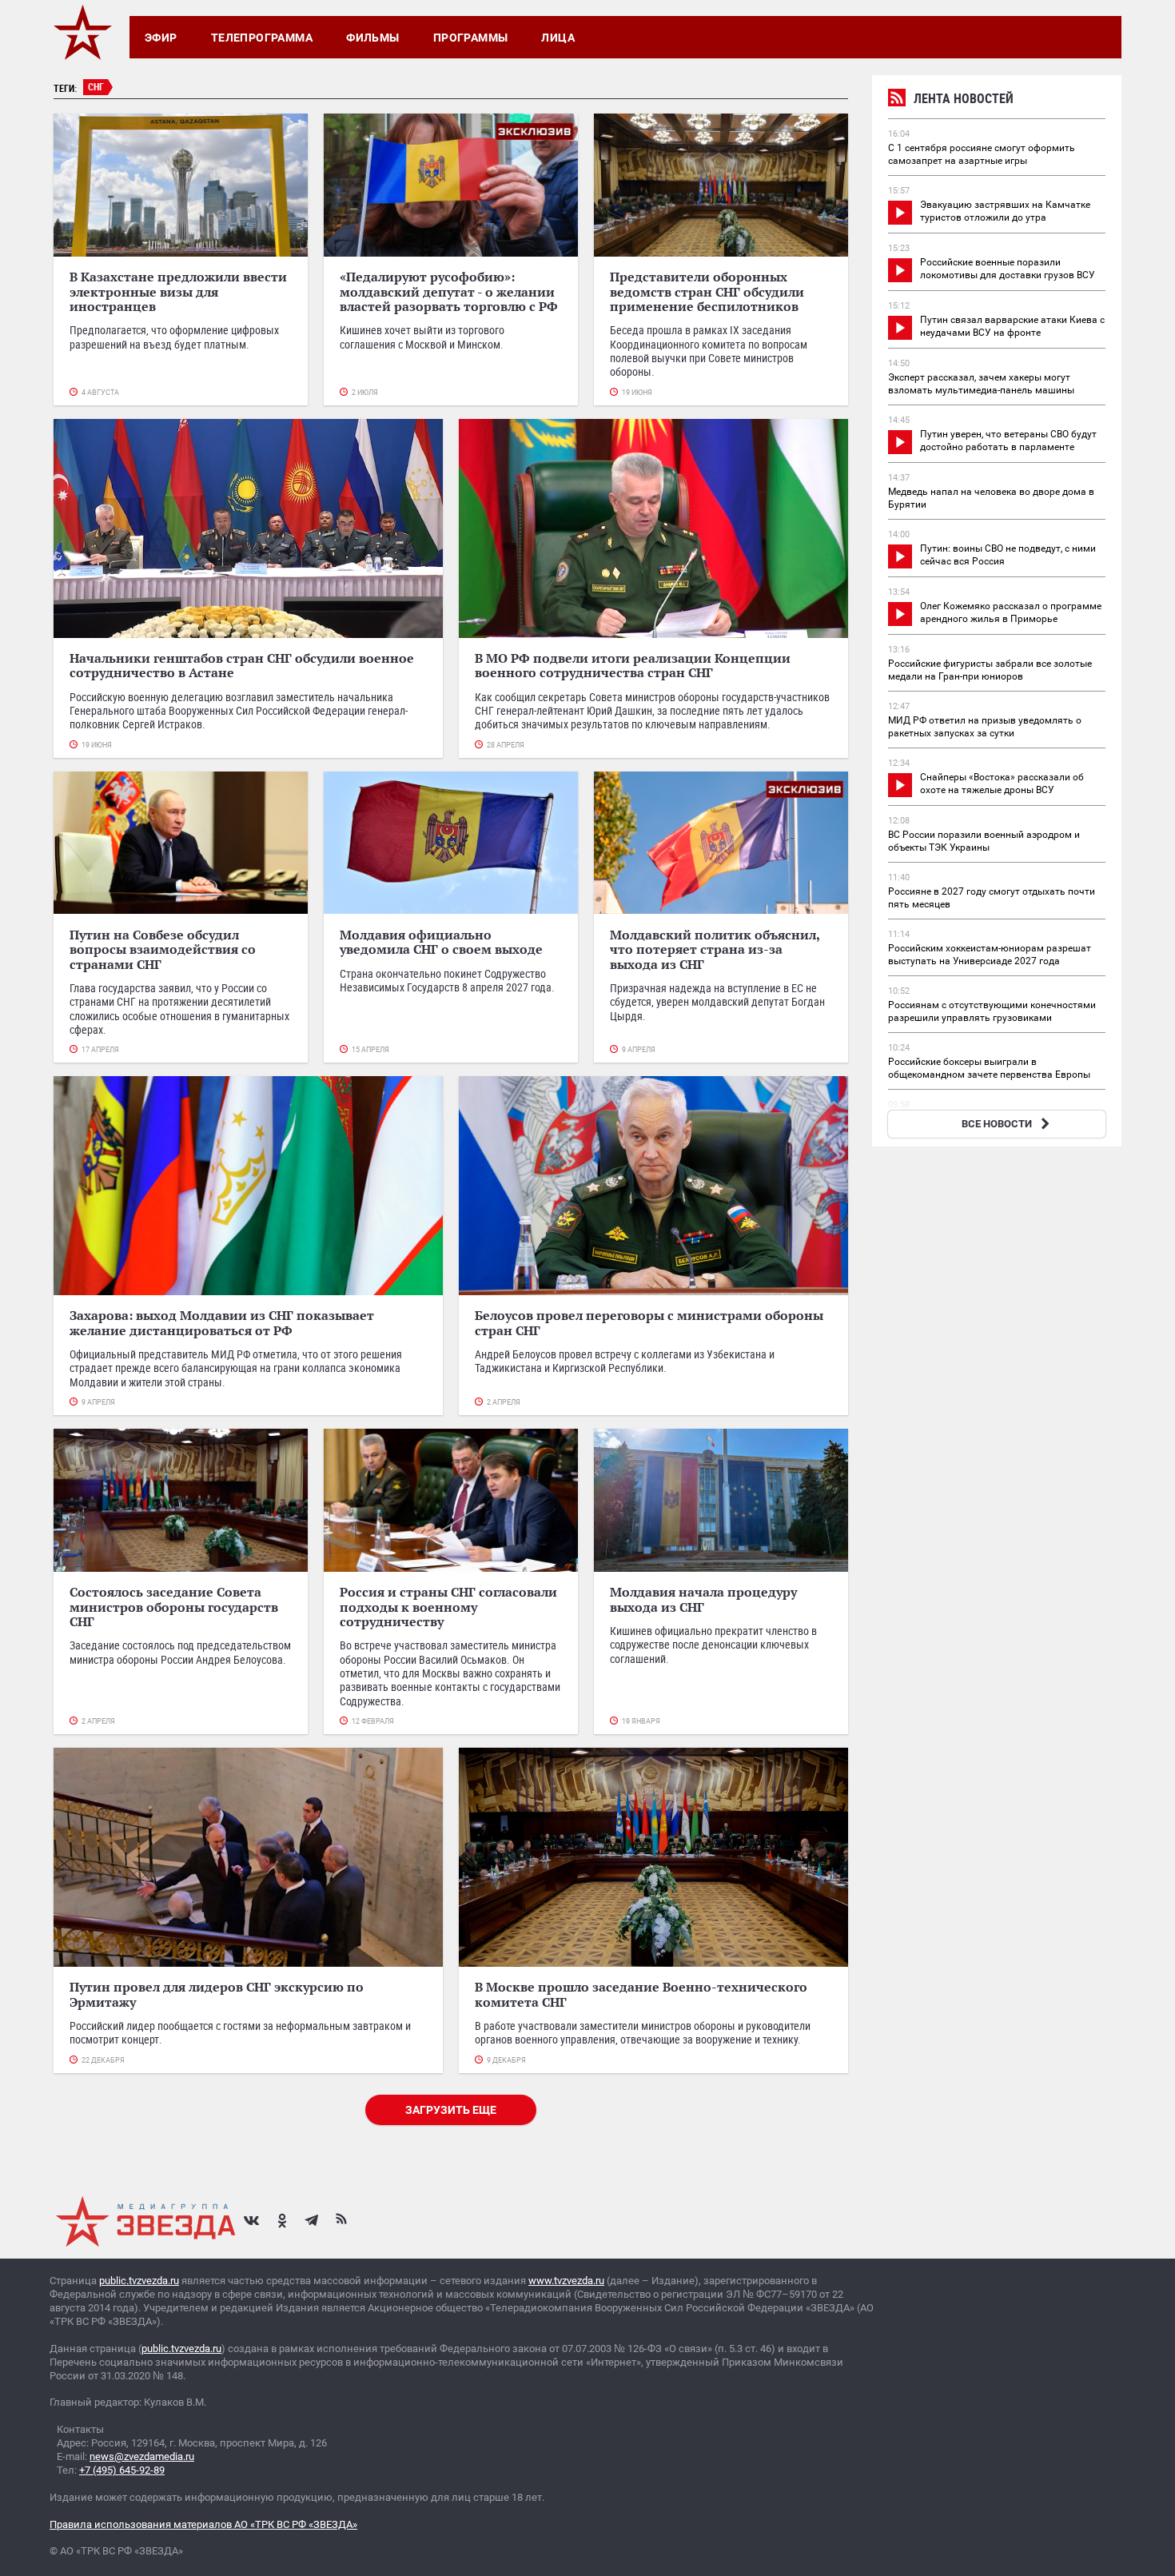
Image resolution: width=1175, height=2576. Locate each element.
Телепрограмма (262, 38)
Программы (471, 38)
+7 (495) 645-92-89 (122, 2470)
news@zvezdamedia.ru (142, 2456)
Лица (558, 38)
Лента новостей (964, 98)
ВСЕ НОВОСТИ (997, 1124)
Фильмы (373, 38)
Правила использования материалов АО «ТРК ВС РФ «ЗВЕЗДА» (203, 2524)
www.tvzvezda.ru (566, 2281)
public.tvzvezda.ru (139, 2281)
